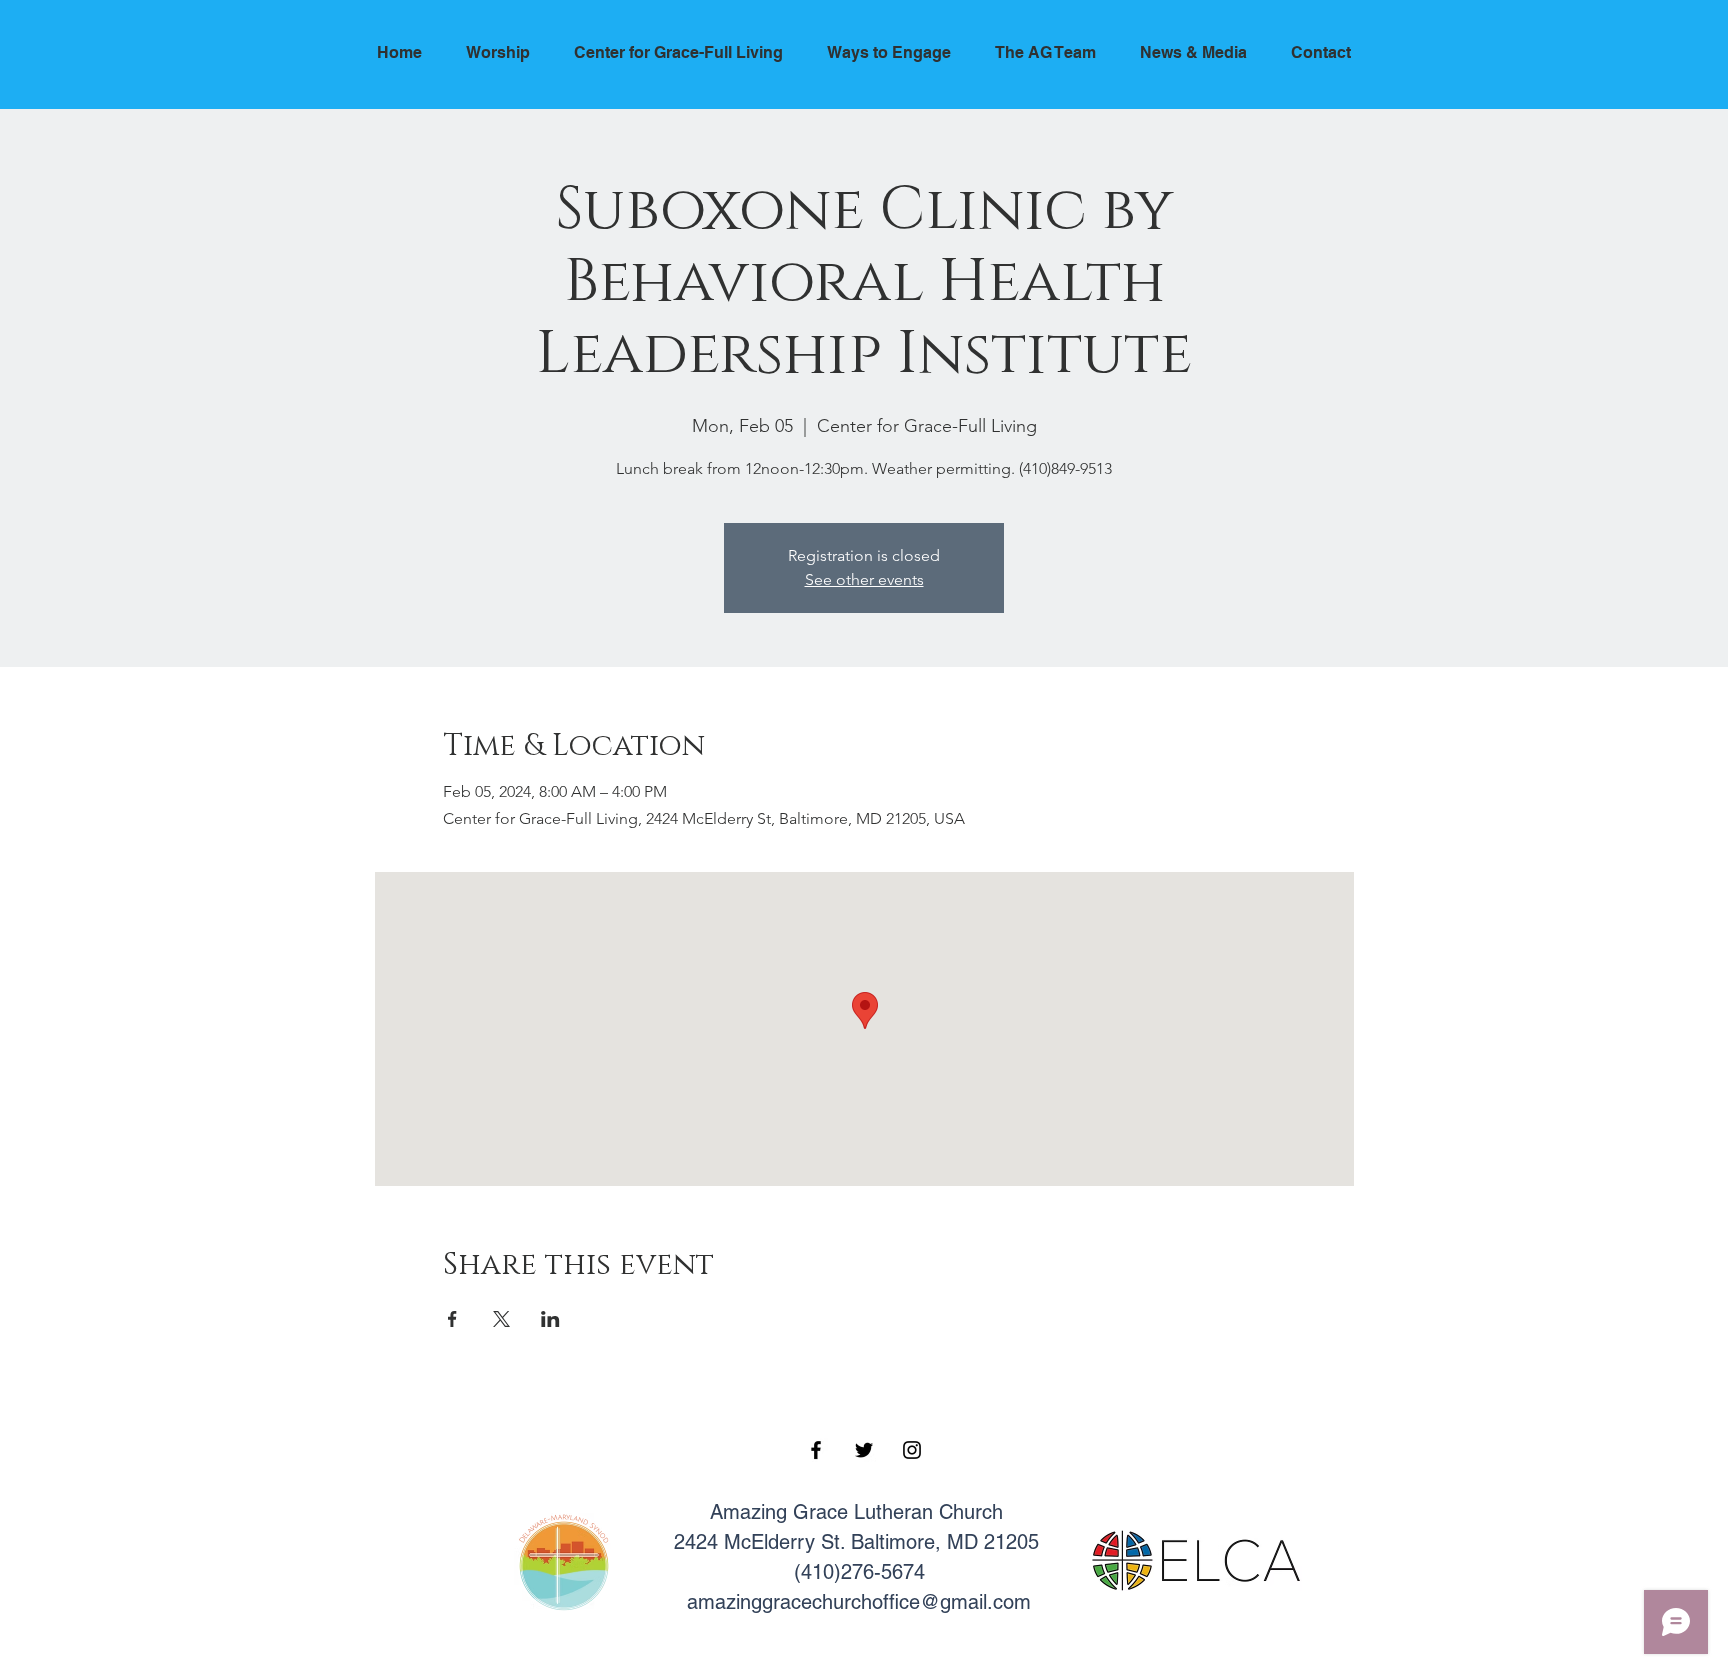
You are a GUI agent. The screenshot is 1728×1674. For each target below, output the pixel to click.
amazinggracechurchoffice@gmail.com (859, 1602)
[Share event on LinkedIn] (550, 1319)
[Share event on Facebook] (452, 1319)
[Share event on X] (501, 1319)
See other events (864, 579)
